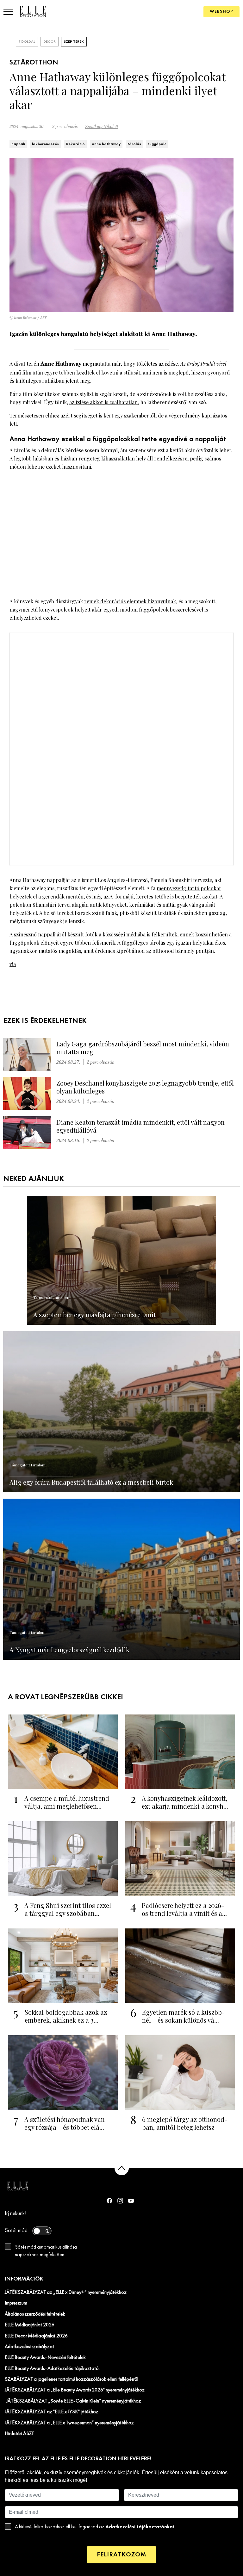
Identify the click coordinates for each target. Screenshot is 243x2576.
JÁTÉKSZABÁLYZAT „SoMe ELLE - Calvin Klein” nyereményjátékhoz (73, 2401)
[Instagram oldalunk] (120, 2201)
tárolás (134, 144)
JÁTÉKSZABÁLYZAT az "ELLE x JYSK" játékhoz (52, 2412)
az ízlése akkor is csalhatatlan (103, 402)
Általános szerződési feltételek (35, 2314)
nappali (18, 144)
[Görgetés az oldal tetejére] (122, 2168)
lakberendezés (45, 144)
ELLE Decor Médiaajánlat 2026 (36, 2336)
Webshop (221, 12)
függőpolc (157, 144)
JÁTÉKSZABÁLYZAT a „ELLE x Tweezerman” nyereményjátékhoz (69, 2423)
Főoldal (27, 42)
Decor (50, 42)
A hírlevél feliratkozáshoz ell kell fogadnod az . (95, 2527)
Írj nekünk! (16, 2214)
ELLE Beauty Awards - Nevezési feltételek (45, 2358)
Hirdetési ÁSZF (19, 2434)
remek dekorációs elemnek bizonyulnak (130, 601)
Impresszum (16, 2303)
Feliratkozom (121, 2555)
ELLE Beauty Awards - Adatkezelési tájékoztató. (52, 2369)
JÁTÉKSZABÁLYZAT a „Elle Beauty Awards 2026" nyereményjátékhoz (75, 2390)
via (13, 964)
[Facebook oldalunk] (109, 2201)
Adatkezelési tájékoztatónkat (140, 2527)
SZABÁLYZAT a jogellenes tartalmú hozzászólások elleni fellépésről (72, 2379)
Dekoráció (75, 144)
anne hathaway (106, 144)
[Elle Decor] (33, 12)
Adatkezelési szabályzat (29, 2347)
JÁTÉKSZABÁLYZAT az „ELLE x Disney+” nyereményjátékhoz (66, 2293)
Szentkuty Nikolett (102, 127)
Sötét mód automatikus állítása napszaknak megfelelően (46, 2251)
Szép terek (74, 42)
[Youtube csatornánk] (131, 2201)
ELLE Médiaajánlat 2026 (30, 2325)
